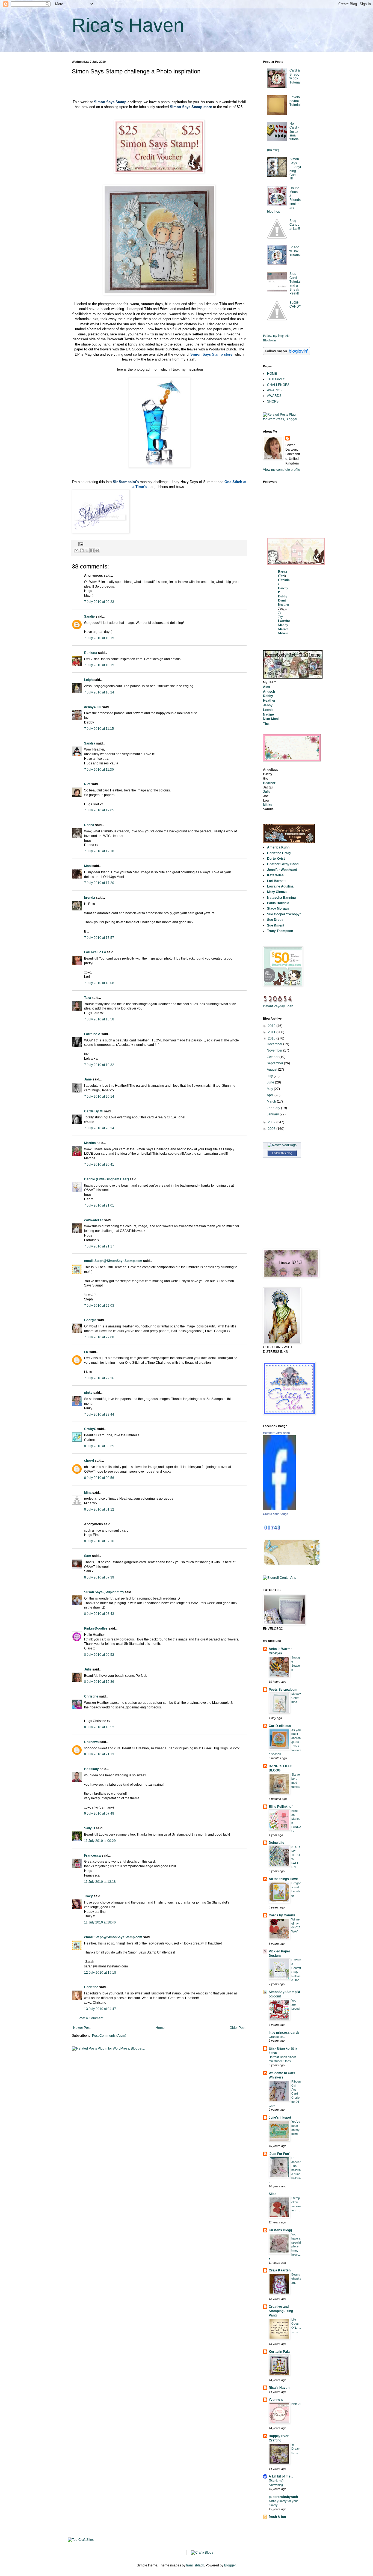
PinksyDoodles (96, 1628)
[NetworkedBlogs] (282, 1145)
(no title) (273, 150)
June (271, 1082)
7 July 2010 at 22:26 (99, 1378)
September (275, 1063)
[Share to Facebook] (92, 550)
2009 (272, 1122)
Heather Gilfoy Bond (276, 1433)
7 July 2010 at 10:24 (99, 692)
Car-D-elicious (280, 1726)
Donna (89, 825)
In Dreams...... (296, 2449)
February (274, 1108)
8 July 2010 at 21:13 (99, 1754)
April (271, 1095)
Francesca (92, 1856)
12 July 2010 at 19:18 (100, 1973)
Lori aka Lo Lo (95, 952)
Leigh (88, 680)
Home (160, 2028)
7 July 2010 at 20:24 (99, 1128)
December (275, 1044)
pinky (88, 1393)
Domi (282, 600)
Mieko (268, 805)
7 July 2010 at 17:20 (99, 883)
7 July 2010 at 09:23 (99, 602)
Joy (280, 617)
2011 (272, 1032)
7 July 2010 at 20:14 (99, 1097)
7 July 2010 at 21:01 (99, 1205)
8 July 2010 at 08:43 (99, 1614)
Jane (88, 1079)
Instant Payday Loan (278, 1006)
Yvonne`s (276, 2400)
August (272, 1070)
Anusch (269, 692)
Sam (88, 1556)
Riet (87, 784)
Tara (88, 998)
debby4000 (93, 707)
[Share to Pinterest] (97, 550)
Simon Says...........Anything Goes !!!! (295, 169)
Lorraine (284, 621)
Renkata (91, 653)
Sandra (90, 743)
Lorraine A (92, 1034)
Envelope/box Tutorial (295, 101)
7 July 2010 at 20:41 (99, 1165)
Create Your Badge (276, 1514)
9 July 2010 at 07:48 (99, 1813)
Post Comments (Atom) (109, 2036)
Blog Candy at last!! (295, 225)
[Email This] (76, 550)
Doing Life (276, 1843)
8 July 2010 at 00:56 (99, 1478)
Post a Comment (91, 2018)
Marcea (283, 629)
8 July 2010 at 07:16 (99, 1541)
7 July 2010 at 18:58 (99, 1019)
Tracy (88, 1896)
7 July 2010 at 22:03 (99, 1306)
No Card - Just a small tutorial (294, 132)
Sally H (90, 1828)
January (273, 1114)
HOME (272, 374)
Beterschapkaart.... (296, 2279)
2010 (272, 1038)
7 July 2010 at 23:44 (99, 1414)
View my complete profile (282, 470)
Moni (88, 866)
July (270, 1076)
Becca (283, 572)
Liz (86, 1352)
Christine (91, 1696)
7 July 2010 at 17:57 (99, 938)
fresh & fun (277, 2517)
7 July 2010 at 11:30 (99, 770)
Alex (267, 687)
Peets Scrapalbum (283, 1690)
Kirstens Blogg (280, 2230)
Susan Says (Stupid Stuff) (104, 1592)
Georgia (90, 1320)
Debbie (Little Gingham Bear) (106, 1179)
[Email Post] (80, 544)
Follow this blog (282, 1153)
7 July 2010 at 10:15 (99, 638)
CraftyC (90, 1429)
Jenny (268, 705)
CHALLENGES (278, 385)
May (270, 1089)
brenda (90, 898)
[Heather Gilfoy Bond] (279, 1509)
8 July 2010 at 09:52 (99, 1655)
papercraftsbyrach (283, 2497)
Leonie (268, 710)
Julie (88, 1669)
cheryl (89, 1461)
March (272, 1101)
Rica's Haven (128, 25)
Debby (283, 596)
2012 (272, 1026)
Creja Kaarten (280, 2270)
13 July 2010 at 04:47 (100, 2009)
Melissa (283, 633)
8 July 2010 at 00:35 (99, 1446)
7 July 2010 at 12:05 (99, 810)
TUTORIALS (276, 379)
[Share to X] (87, 550)
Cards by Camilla (282, 1915)
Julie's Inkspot (280, 2118)
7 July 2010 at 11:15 (99, 729)
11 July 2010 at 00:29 (100, 1841)
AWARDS (274, 390)
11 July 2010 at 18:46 (100, 1922)
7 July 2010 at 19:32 (99, 1065)
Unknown (91, 1742)
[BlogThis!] (82, 550)
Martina (90, 1143)
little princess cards (284, 2033)
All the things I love (283, 1879)
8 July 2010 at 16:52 (99, 1727)
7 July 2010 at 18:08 (99, 983)
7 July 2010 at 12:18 (99, 851)
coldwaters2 (94, 1220)
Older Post (237, 2028)
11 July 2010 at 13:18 (100, 1882)
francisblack (195, 2565)
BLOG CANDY (295, 305)
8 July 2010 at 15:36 (99, 1682)
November (275, 1050)
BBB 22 (296, 2404)
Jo (280, 613)
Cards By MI (94, 1111)
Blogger (230, 2565)
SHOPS (273, 401)
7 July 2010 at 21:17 (99, 1246)
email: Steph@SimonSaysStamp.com (113, 1261)
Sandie (89, 617)
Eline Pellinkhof (281, 1807)
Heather (284, 604)
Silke (273, 2194)
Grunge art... (277, 2037)
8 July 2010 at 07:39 (99, 1577)
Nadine (268, 714)
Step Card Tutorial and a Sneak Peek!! (295, 284)
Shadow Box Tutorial (295, 251)
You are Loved (295, 2005)
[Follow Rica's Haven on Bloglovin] (287, 354)
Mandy (283, 625)
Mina (88, 1493)
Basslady (91, 1769)
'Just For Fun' (279, 2154)
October (273, 1057)
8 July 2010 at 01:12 (99, 1509)
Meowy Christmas (296, 1698)
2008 (272, 1129)
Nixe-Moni (271, 719)
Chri (281, 576)
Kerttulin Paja (279, 2352)
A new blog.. (277, 2485)
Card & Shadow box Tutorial (295, 76)
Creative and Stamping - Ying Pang (281, 2311)
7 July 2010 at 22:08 (99, 1337)
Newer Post (82, 2028)
